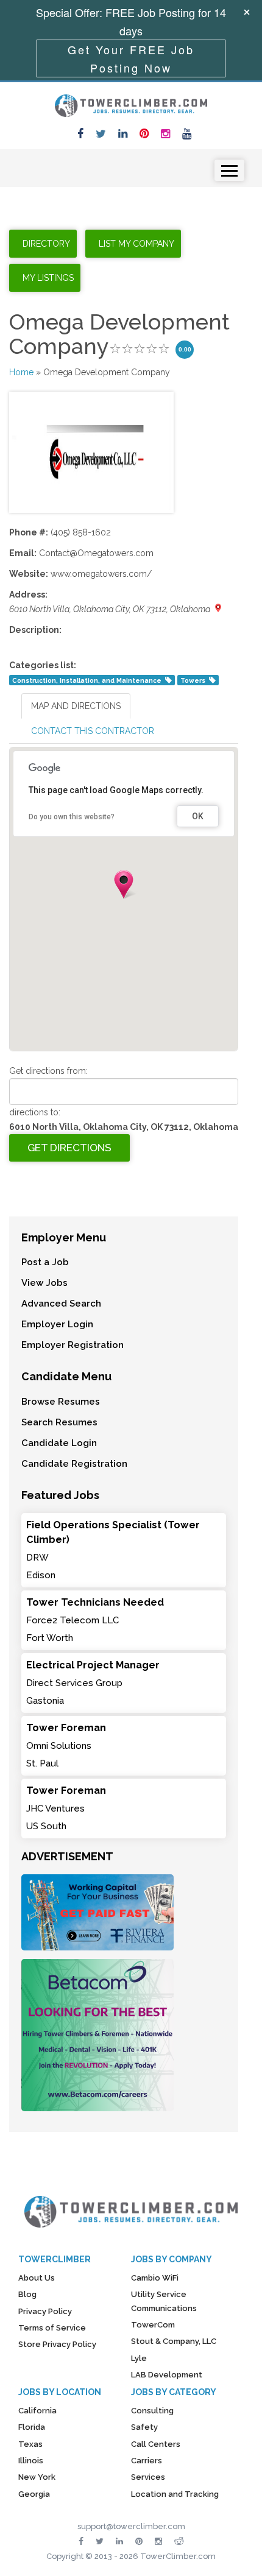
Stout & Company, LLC (174, 2341)
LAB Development (167, 2375)
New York (37, 2477)
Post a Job (45, 1262)
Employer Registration (73, 1345)
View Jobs (44, 1283)
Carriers (147, 2461)
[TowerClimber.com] (131, 104)
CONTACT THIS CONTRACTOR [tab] (93, 731)
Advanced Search (61, 1304)
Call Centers (156, 2444)
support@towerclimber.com (131, 2526)
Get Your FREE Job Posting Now (131, 58)
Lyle (139, 2358)
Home (21, 372)
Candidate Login (59, 1443)
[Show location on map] (218, 608)
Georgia (34, 2494)
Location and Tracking (175, 2494)
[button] (124, 884)
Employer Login (57, 1324)
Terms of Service (52, 2328)
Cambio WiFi (155, 2278)
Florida (32, 2427)
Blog (27, 2294)
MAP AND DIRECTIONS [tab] (76, 706)
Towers (193, 680)
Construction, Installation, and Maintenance (87, 680)
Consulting (152, 2411)
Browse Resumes (61, 1402)
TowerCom (153, 2325)
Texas (30, 2444)
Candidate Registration (74, 1464)
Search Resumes (59, 1422)
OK (198, 816)
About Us (37, 2278)
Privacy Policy (45, 2311)
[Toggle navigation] (229, 170)
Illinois (31, 2461)
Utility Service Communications (164, 2301)
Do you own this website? (72, 817)
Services (148, 2477)
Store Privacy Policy (57, 2344)
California (37, 2411)
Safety (144, 2427)
